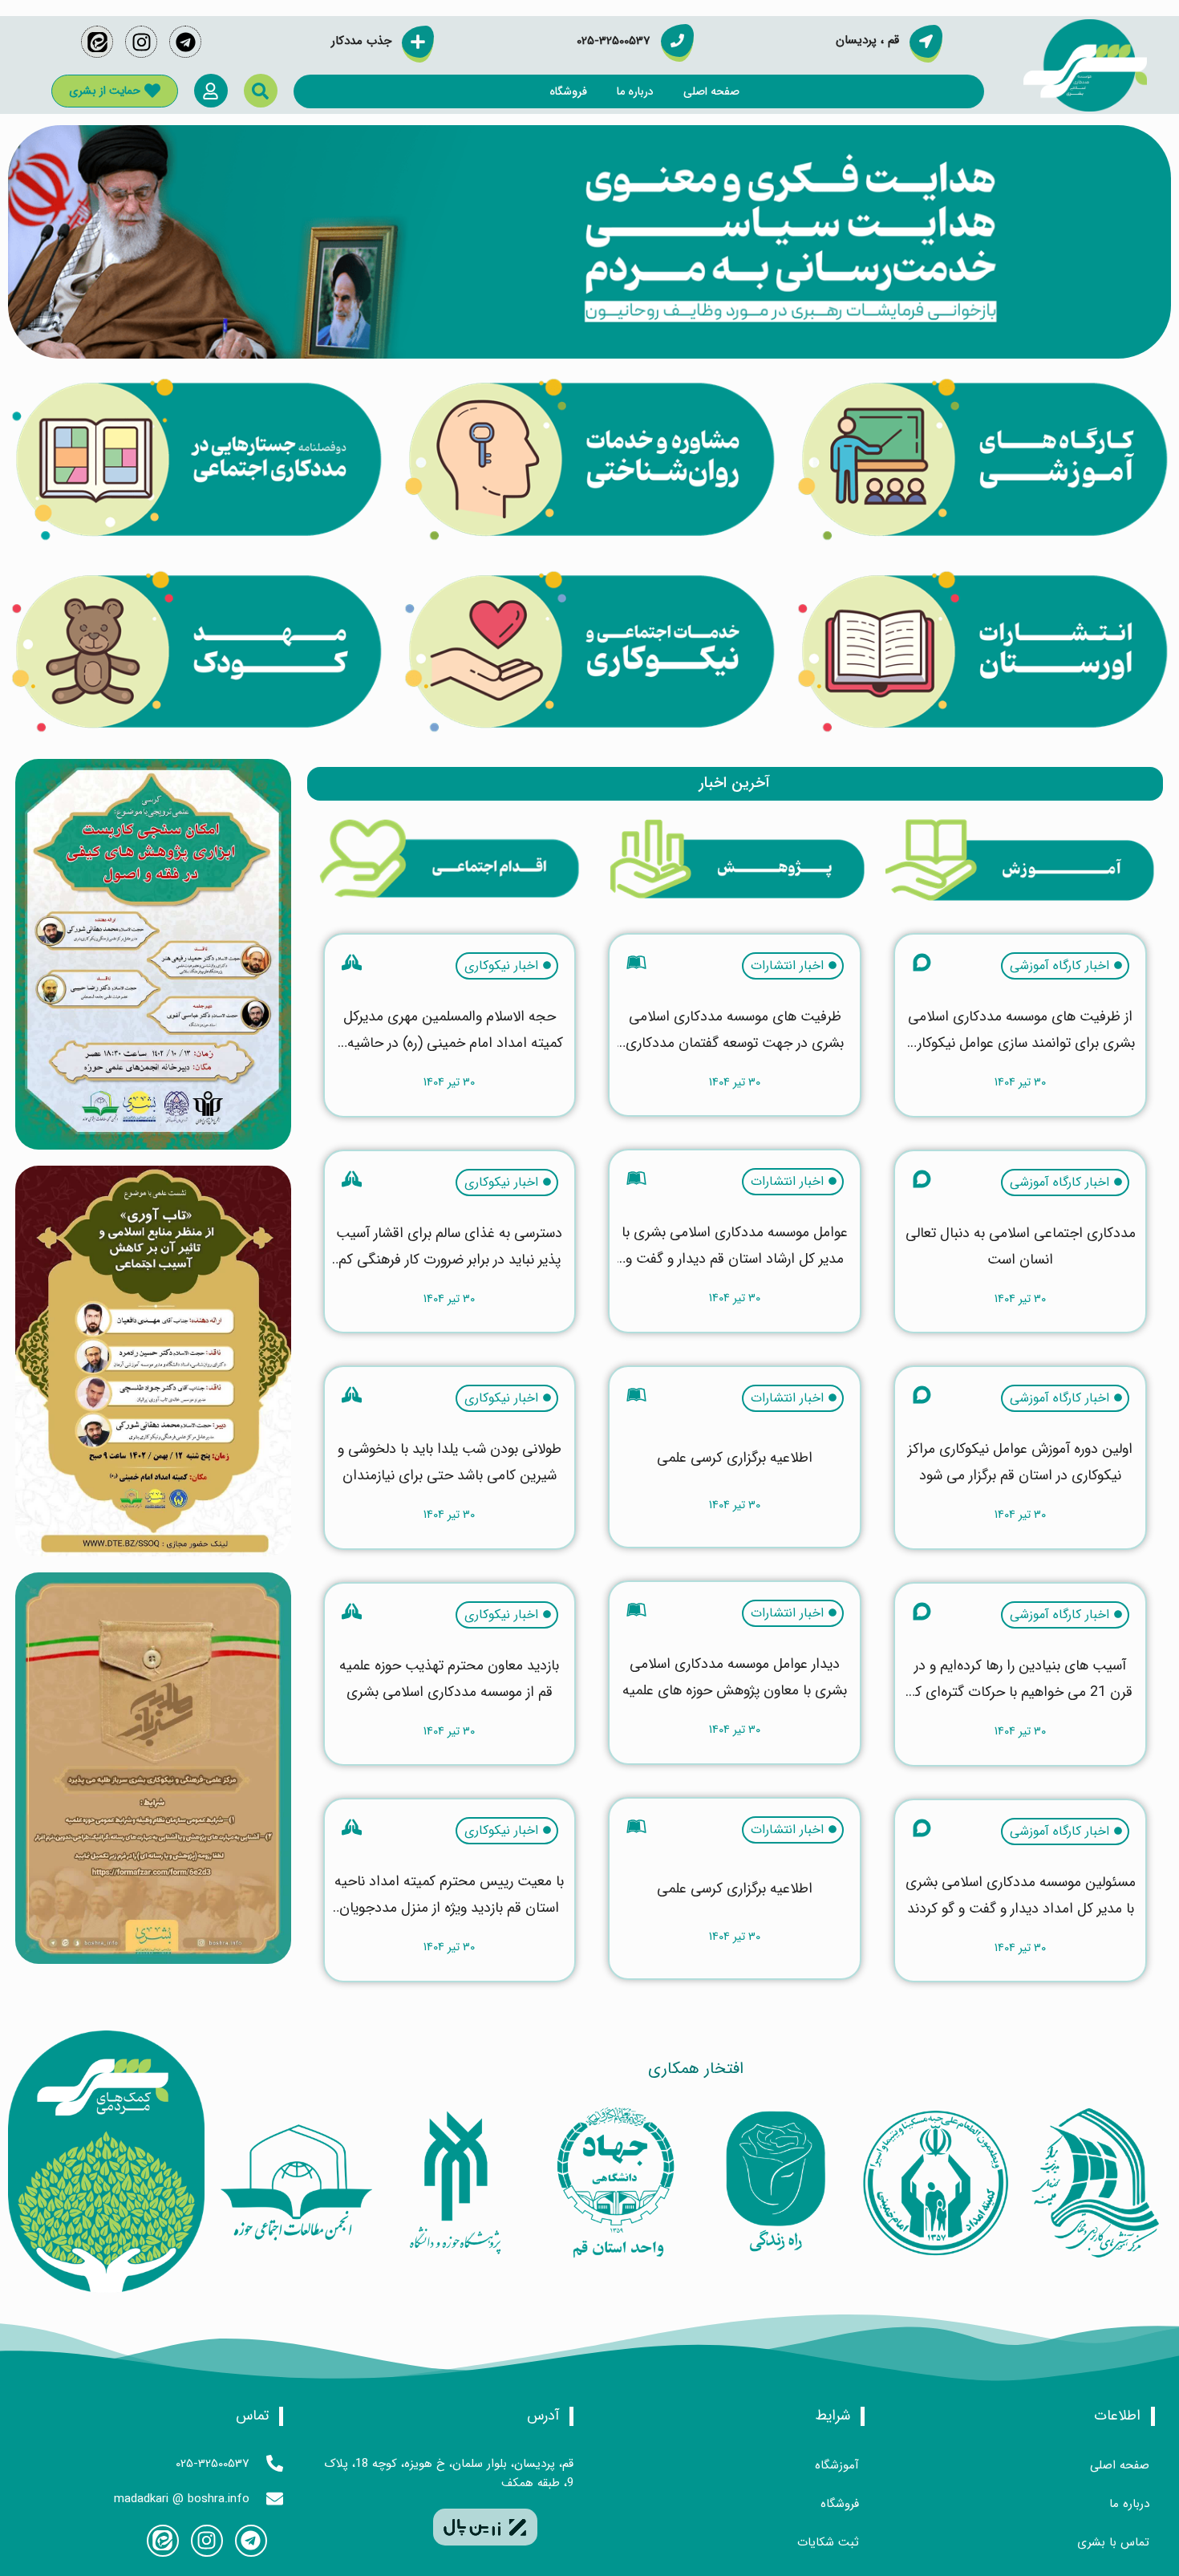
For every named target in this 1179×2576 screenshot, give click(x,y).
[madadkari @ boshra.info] (275, 2499)
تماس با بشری (1113, 2542)
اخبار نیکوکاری (501, 966)
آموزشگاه (837, 2465)
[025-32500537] (275, 2463)
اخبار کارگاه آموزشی (1059, 966)
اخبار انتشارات (787, 966)
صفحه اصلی (711, 91)
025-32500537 (213, 2464)
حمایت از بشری (105, 91)
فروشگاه (568, 91)
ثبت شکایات (828, 2542)
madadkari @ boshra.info (182, 2499)
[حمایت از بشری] (152, 91)
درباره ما (635, 91)
